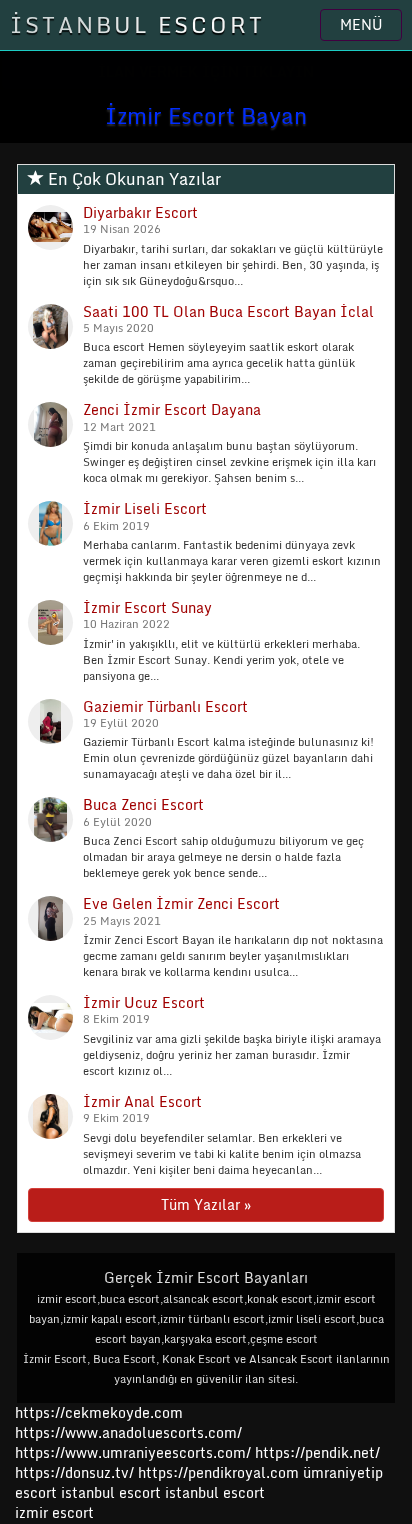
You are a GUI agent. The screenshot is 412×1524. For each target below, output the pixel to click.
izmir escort (54, 1512)
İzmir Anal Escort (142, 1101)
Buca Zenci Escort (143, 804)
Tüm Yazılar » (206, 1204)
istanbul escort (111, 1492)
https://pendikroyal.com (218, 1472)
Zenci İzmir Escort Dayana (172, 409)
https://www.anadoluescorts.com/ (128, 1432)
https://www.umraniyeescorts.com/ (133, 1452)
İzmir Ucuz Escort (144, 1002)
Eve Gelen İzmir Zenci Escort (181, 903)
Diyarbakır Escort (140, 212)
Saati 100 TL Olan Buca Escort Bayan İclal (228, 311)
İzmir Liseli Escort (145, 508)
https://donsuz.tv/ (76, 1472)
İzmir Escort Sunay (147, 607)
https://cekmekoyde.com (99, 1412)
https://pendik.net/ (317, 1452)
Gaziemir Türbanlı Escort (165, 706)
